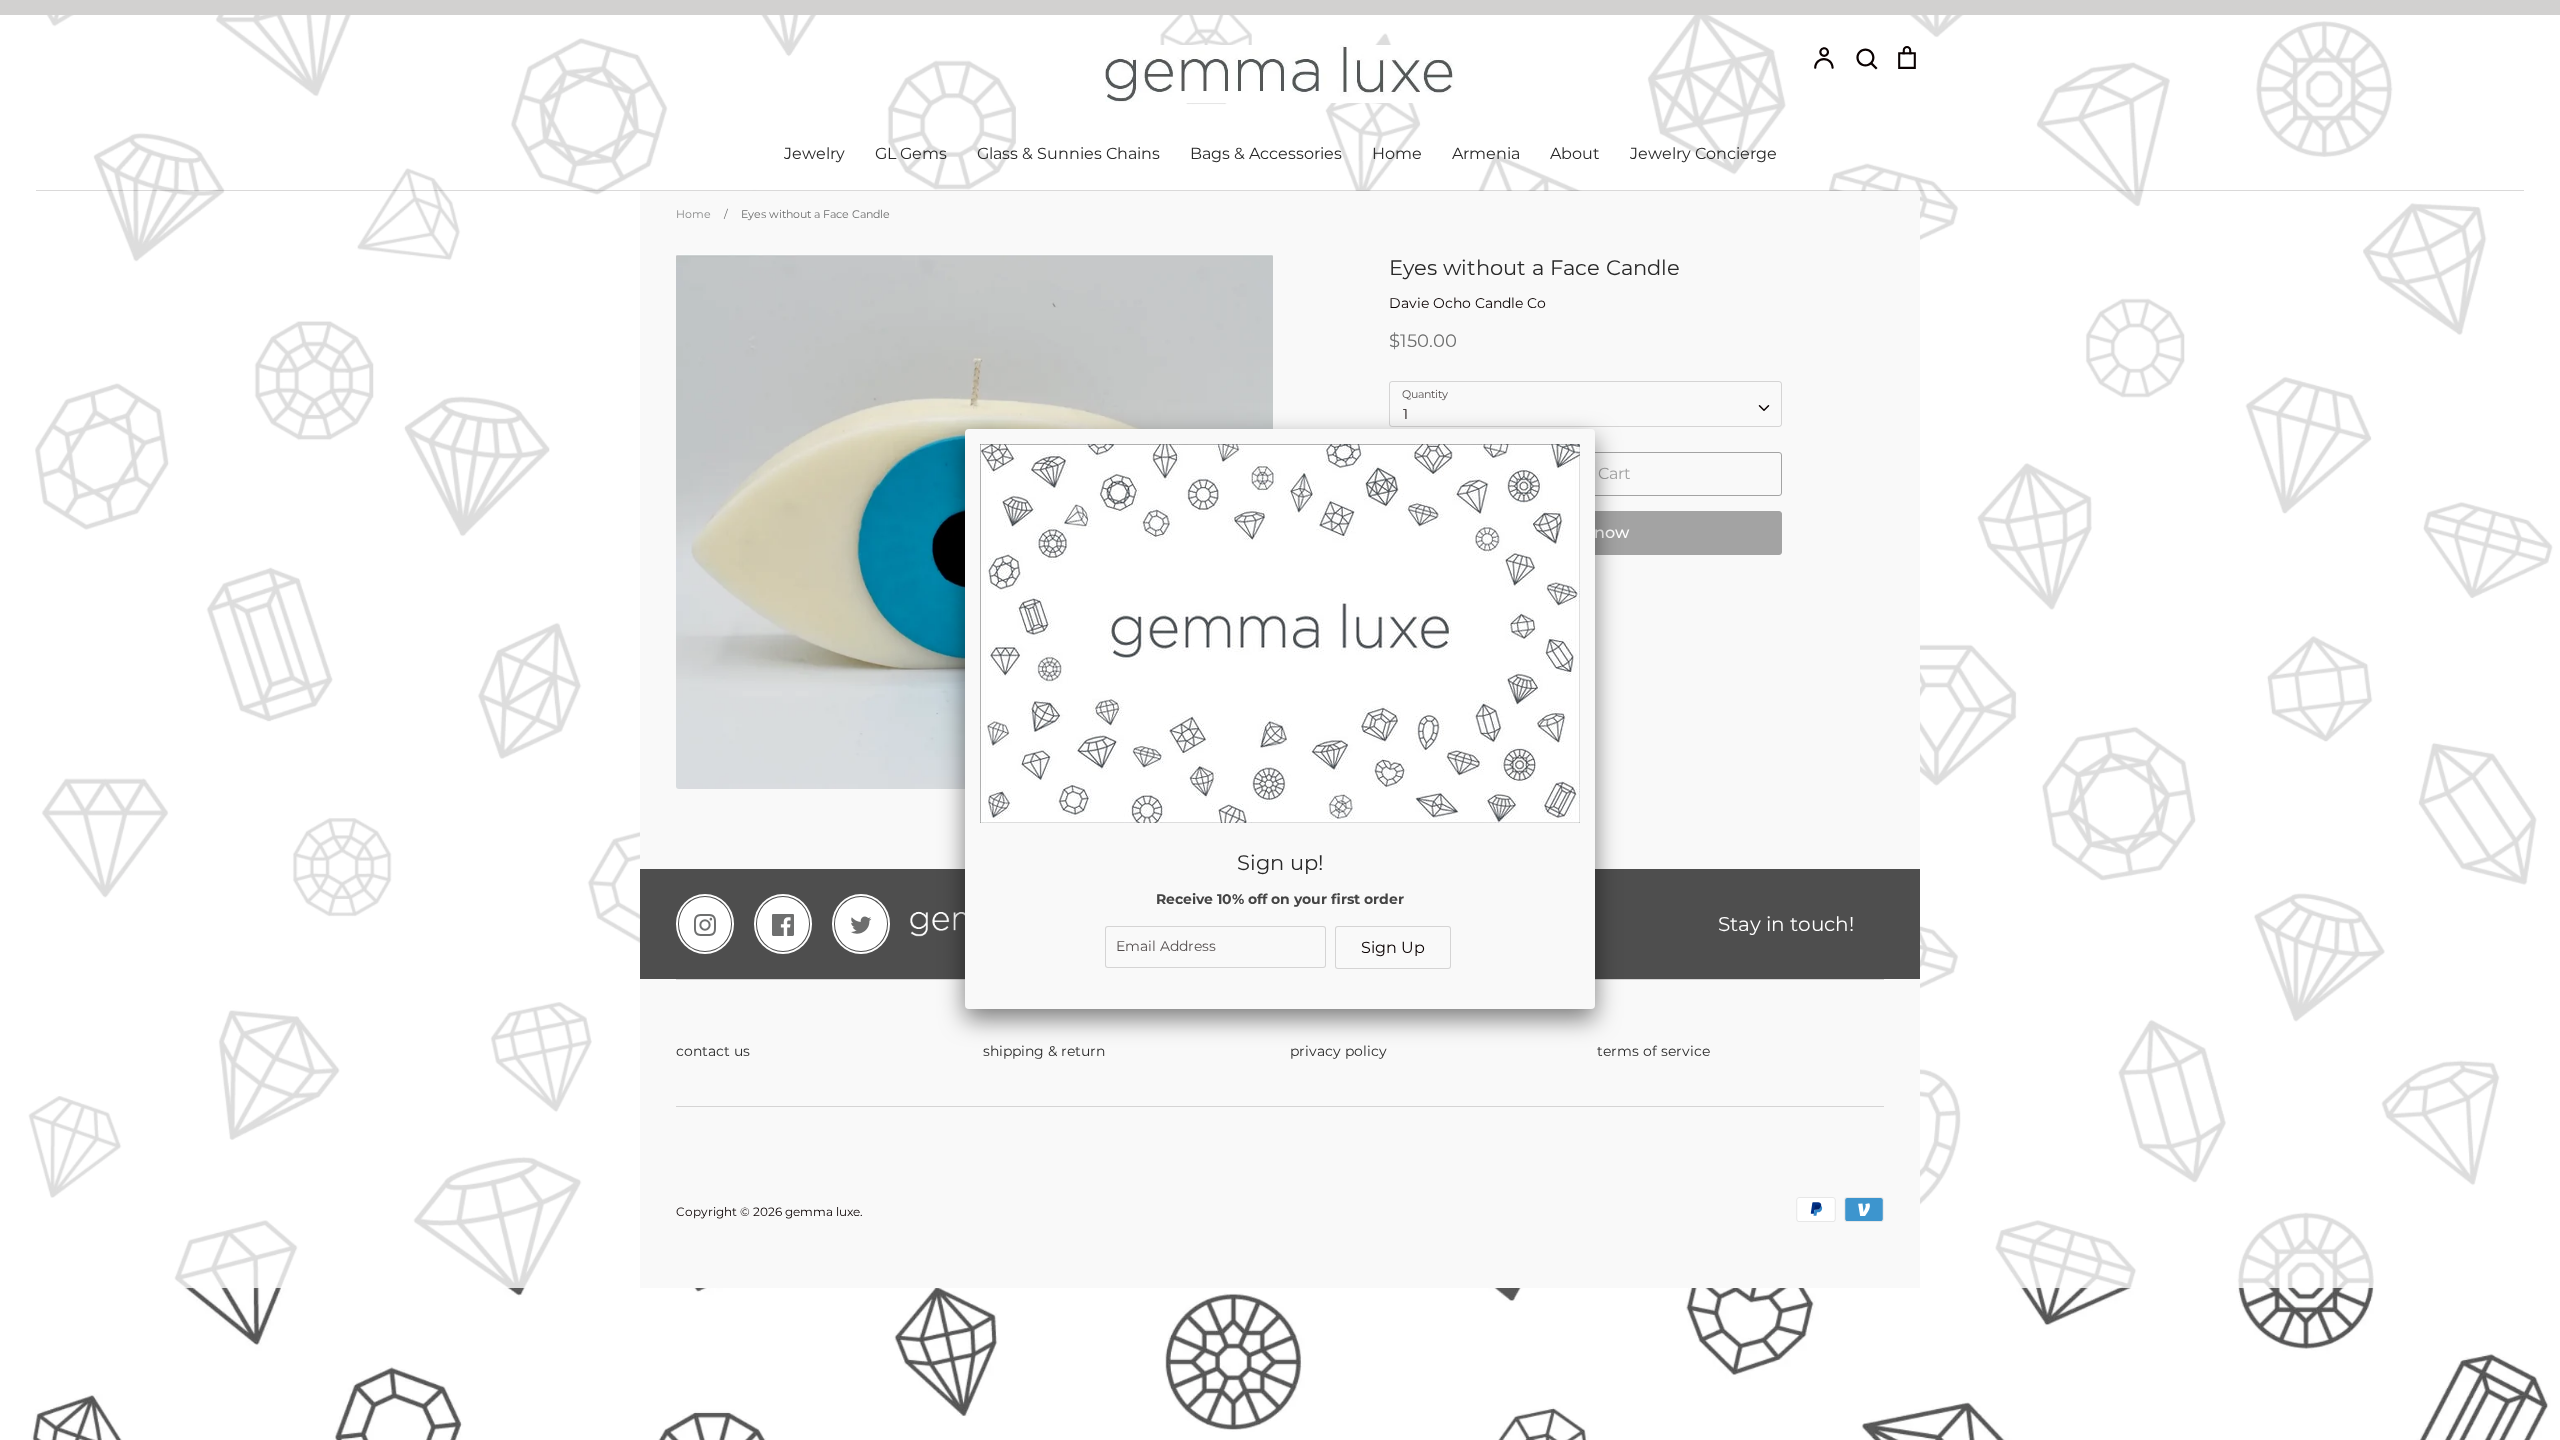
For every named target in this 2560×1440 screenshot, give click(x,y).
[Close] (1595, 429)
